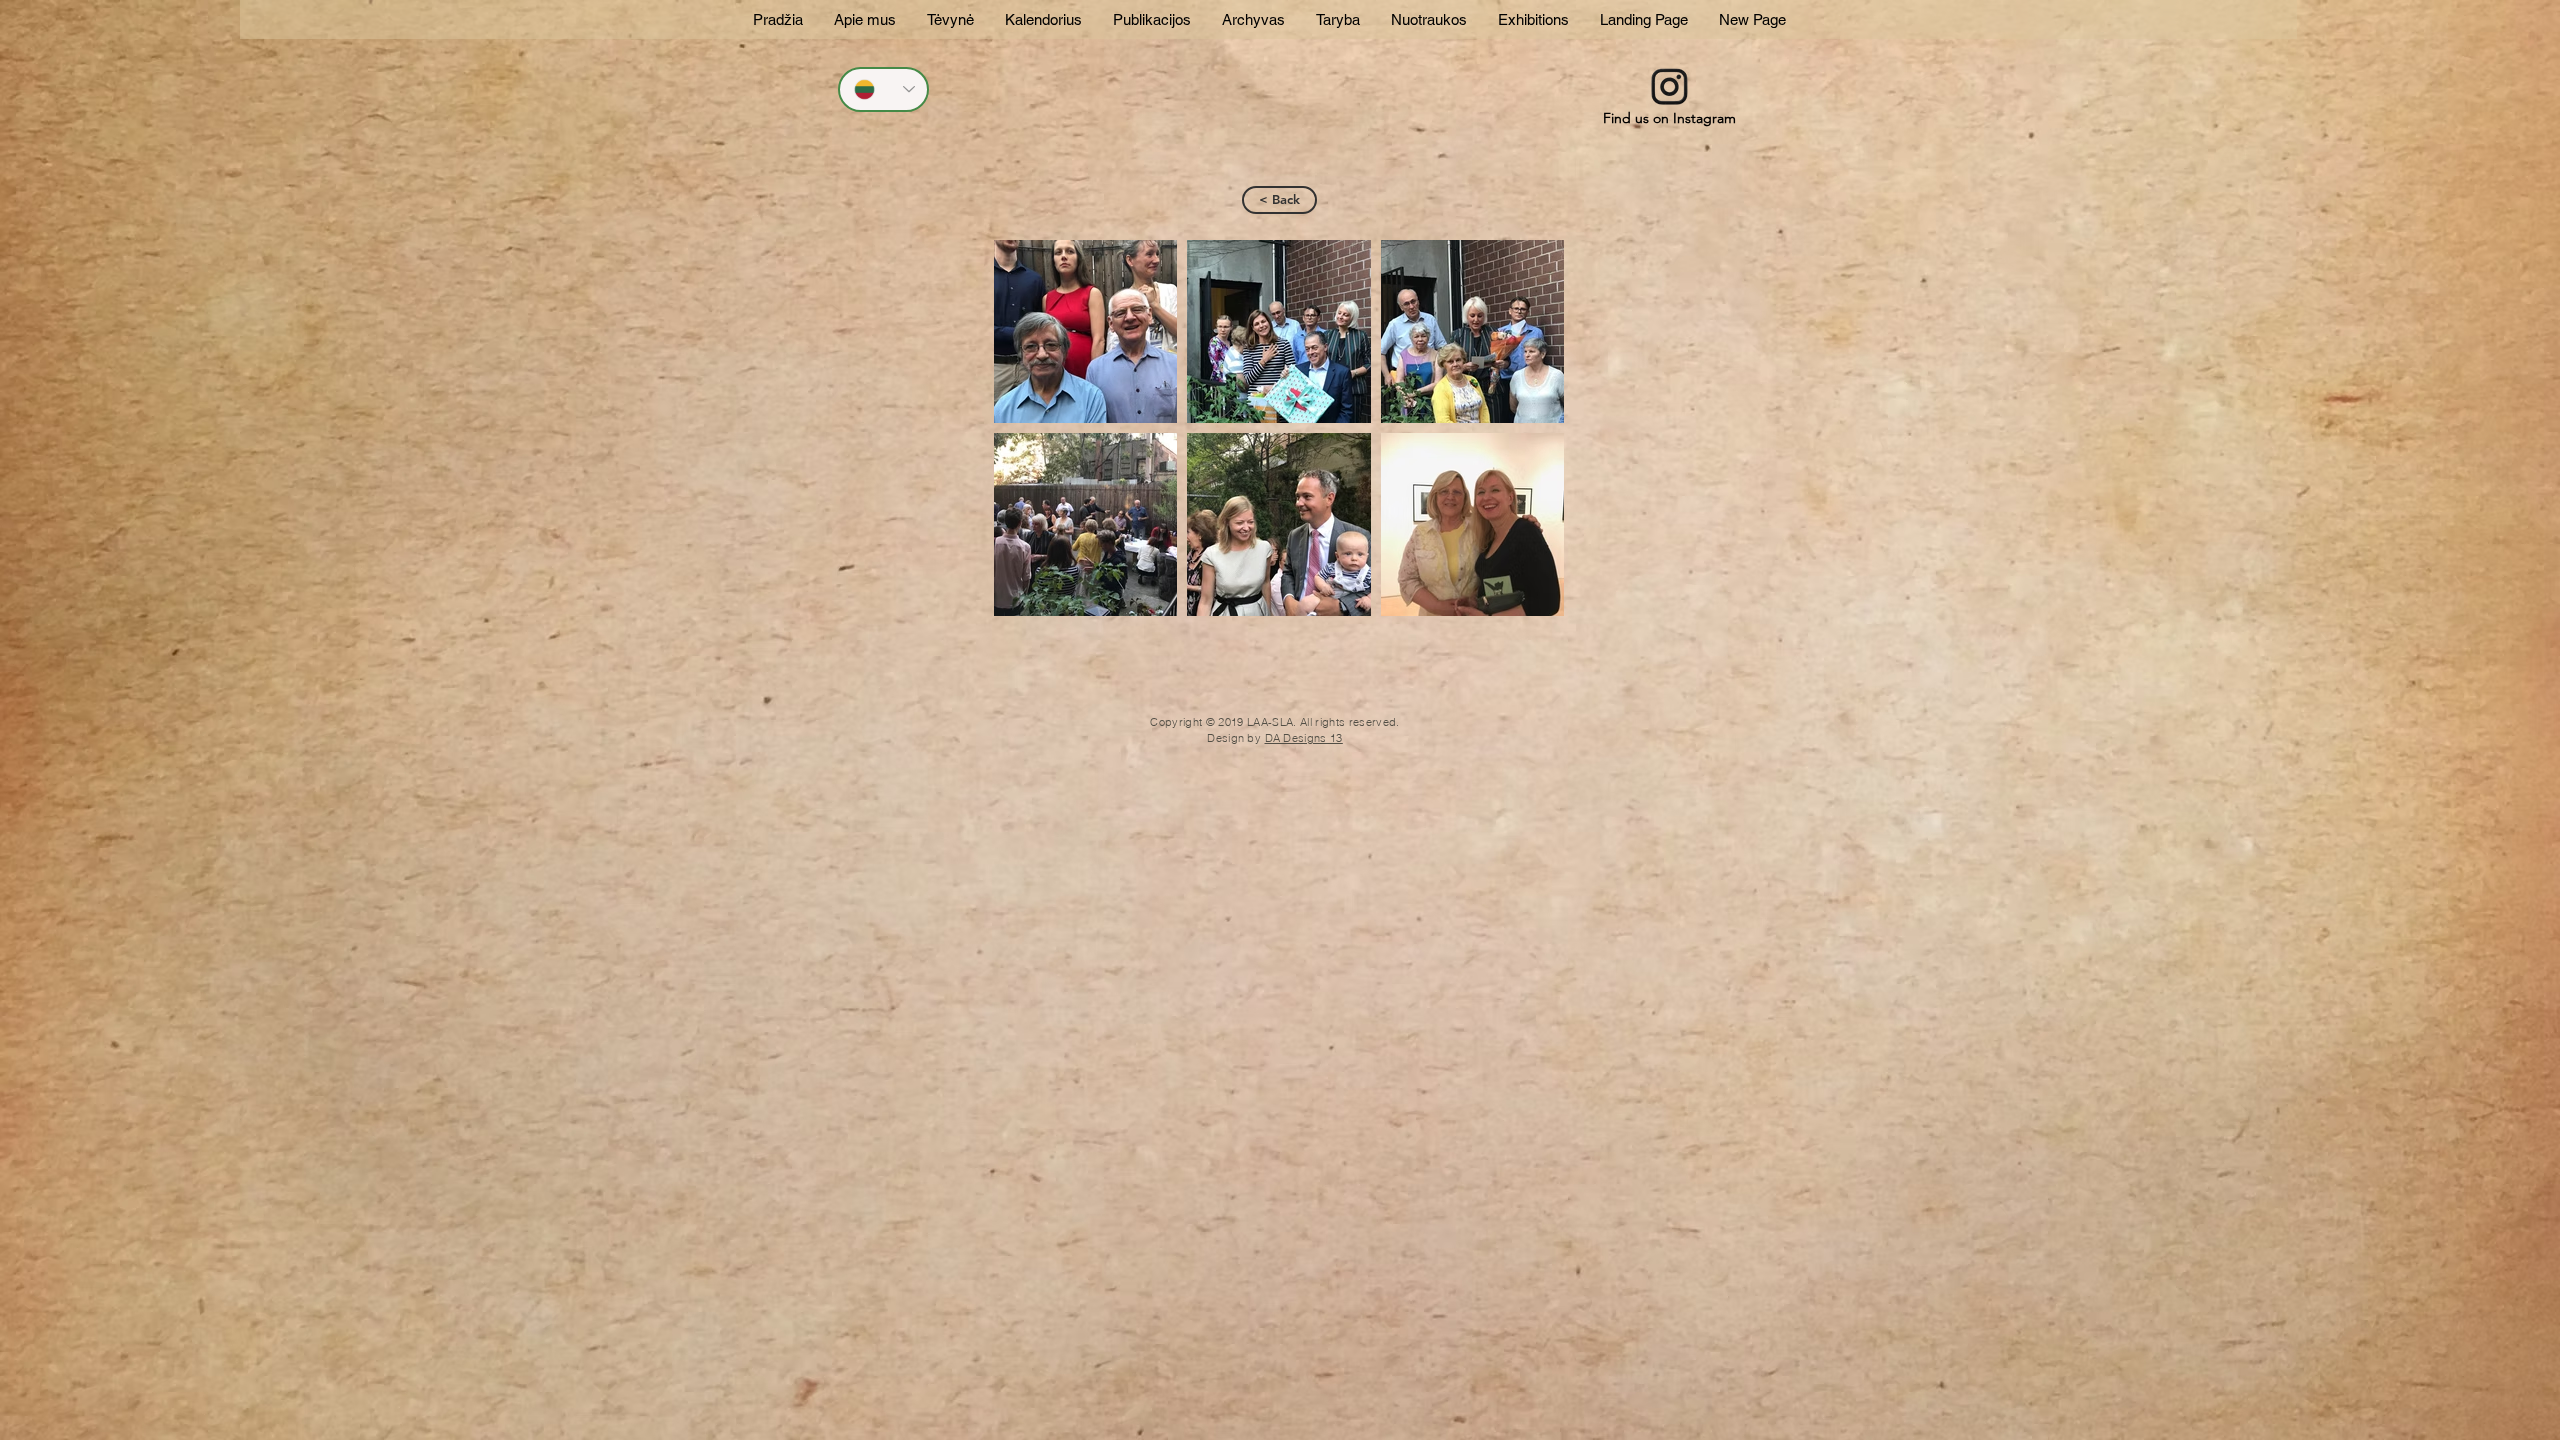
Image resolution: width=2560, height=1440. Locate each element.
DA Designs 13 (1304, 738)
